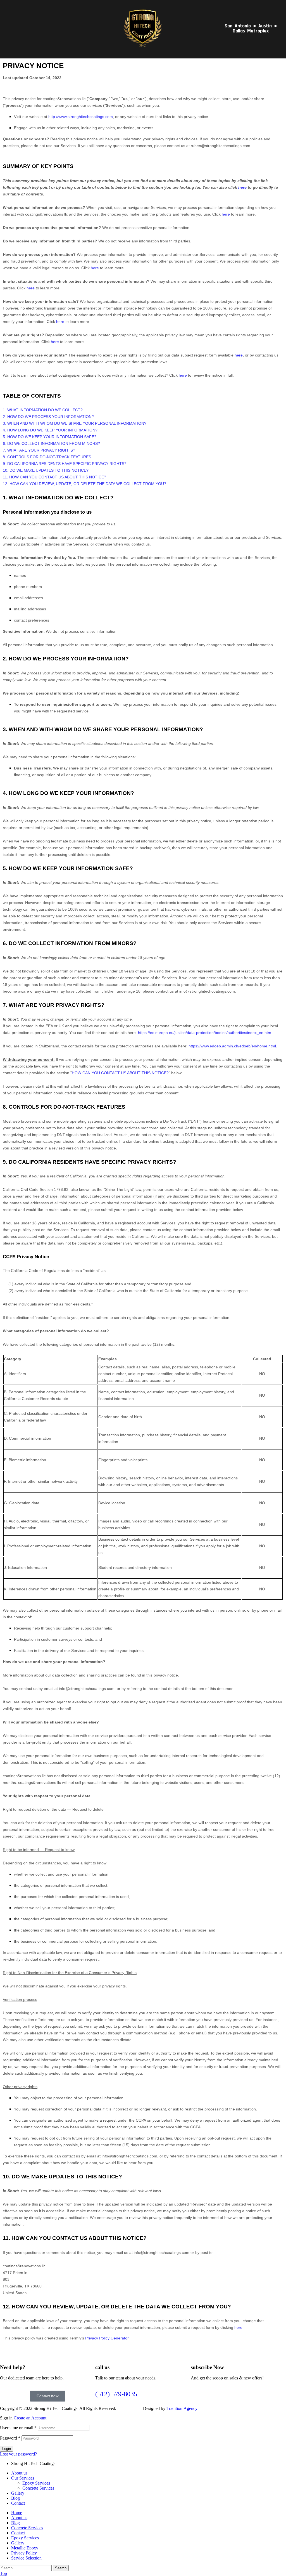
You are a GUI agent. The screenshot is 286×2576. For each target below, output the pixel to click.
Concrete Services (38, 2488)
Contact (18, 2503)
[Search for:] (26, 2568)
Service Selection (26, 2558)
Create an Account (30, 2418)
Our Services (23, 2478)
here (238, 2327)
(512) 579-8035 (116, 2394)
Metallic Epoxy (25, 2548)
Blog (16, 2498)
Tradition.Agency (182, 2408)
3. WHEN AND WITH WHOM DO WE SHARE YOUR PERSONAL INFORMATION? (75, 423)
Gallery (18, 2493)
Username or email (18, 2428)
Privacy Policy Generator (107, 2338)
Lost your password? (18, 2454)
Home (17, 2513)
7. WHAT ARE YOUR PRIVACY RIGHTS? (39, 450)
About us (19, 2473)
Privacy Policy (24, 2553)
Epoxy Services (36, 2483)
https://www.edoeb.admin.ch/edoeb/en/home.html (232, 1046)
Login (7, 2449)
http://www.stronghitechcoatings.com (81, 117)
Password (10, 2438)
